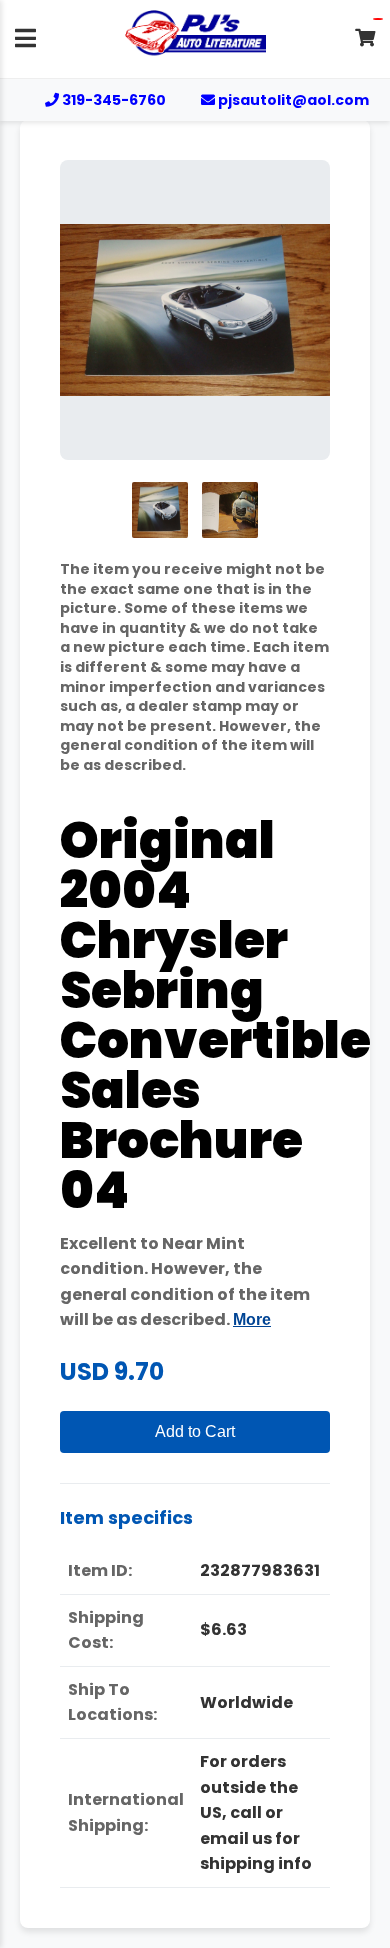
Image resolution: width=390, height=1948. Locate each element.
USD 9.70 (112, 1371)
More (252, 1319)
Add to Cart (195, 1431)
